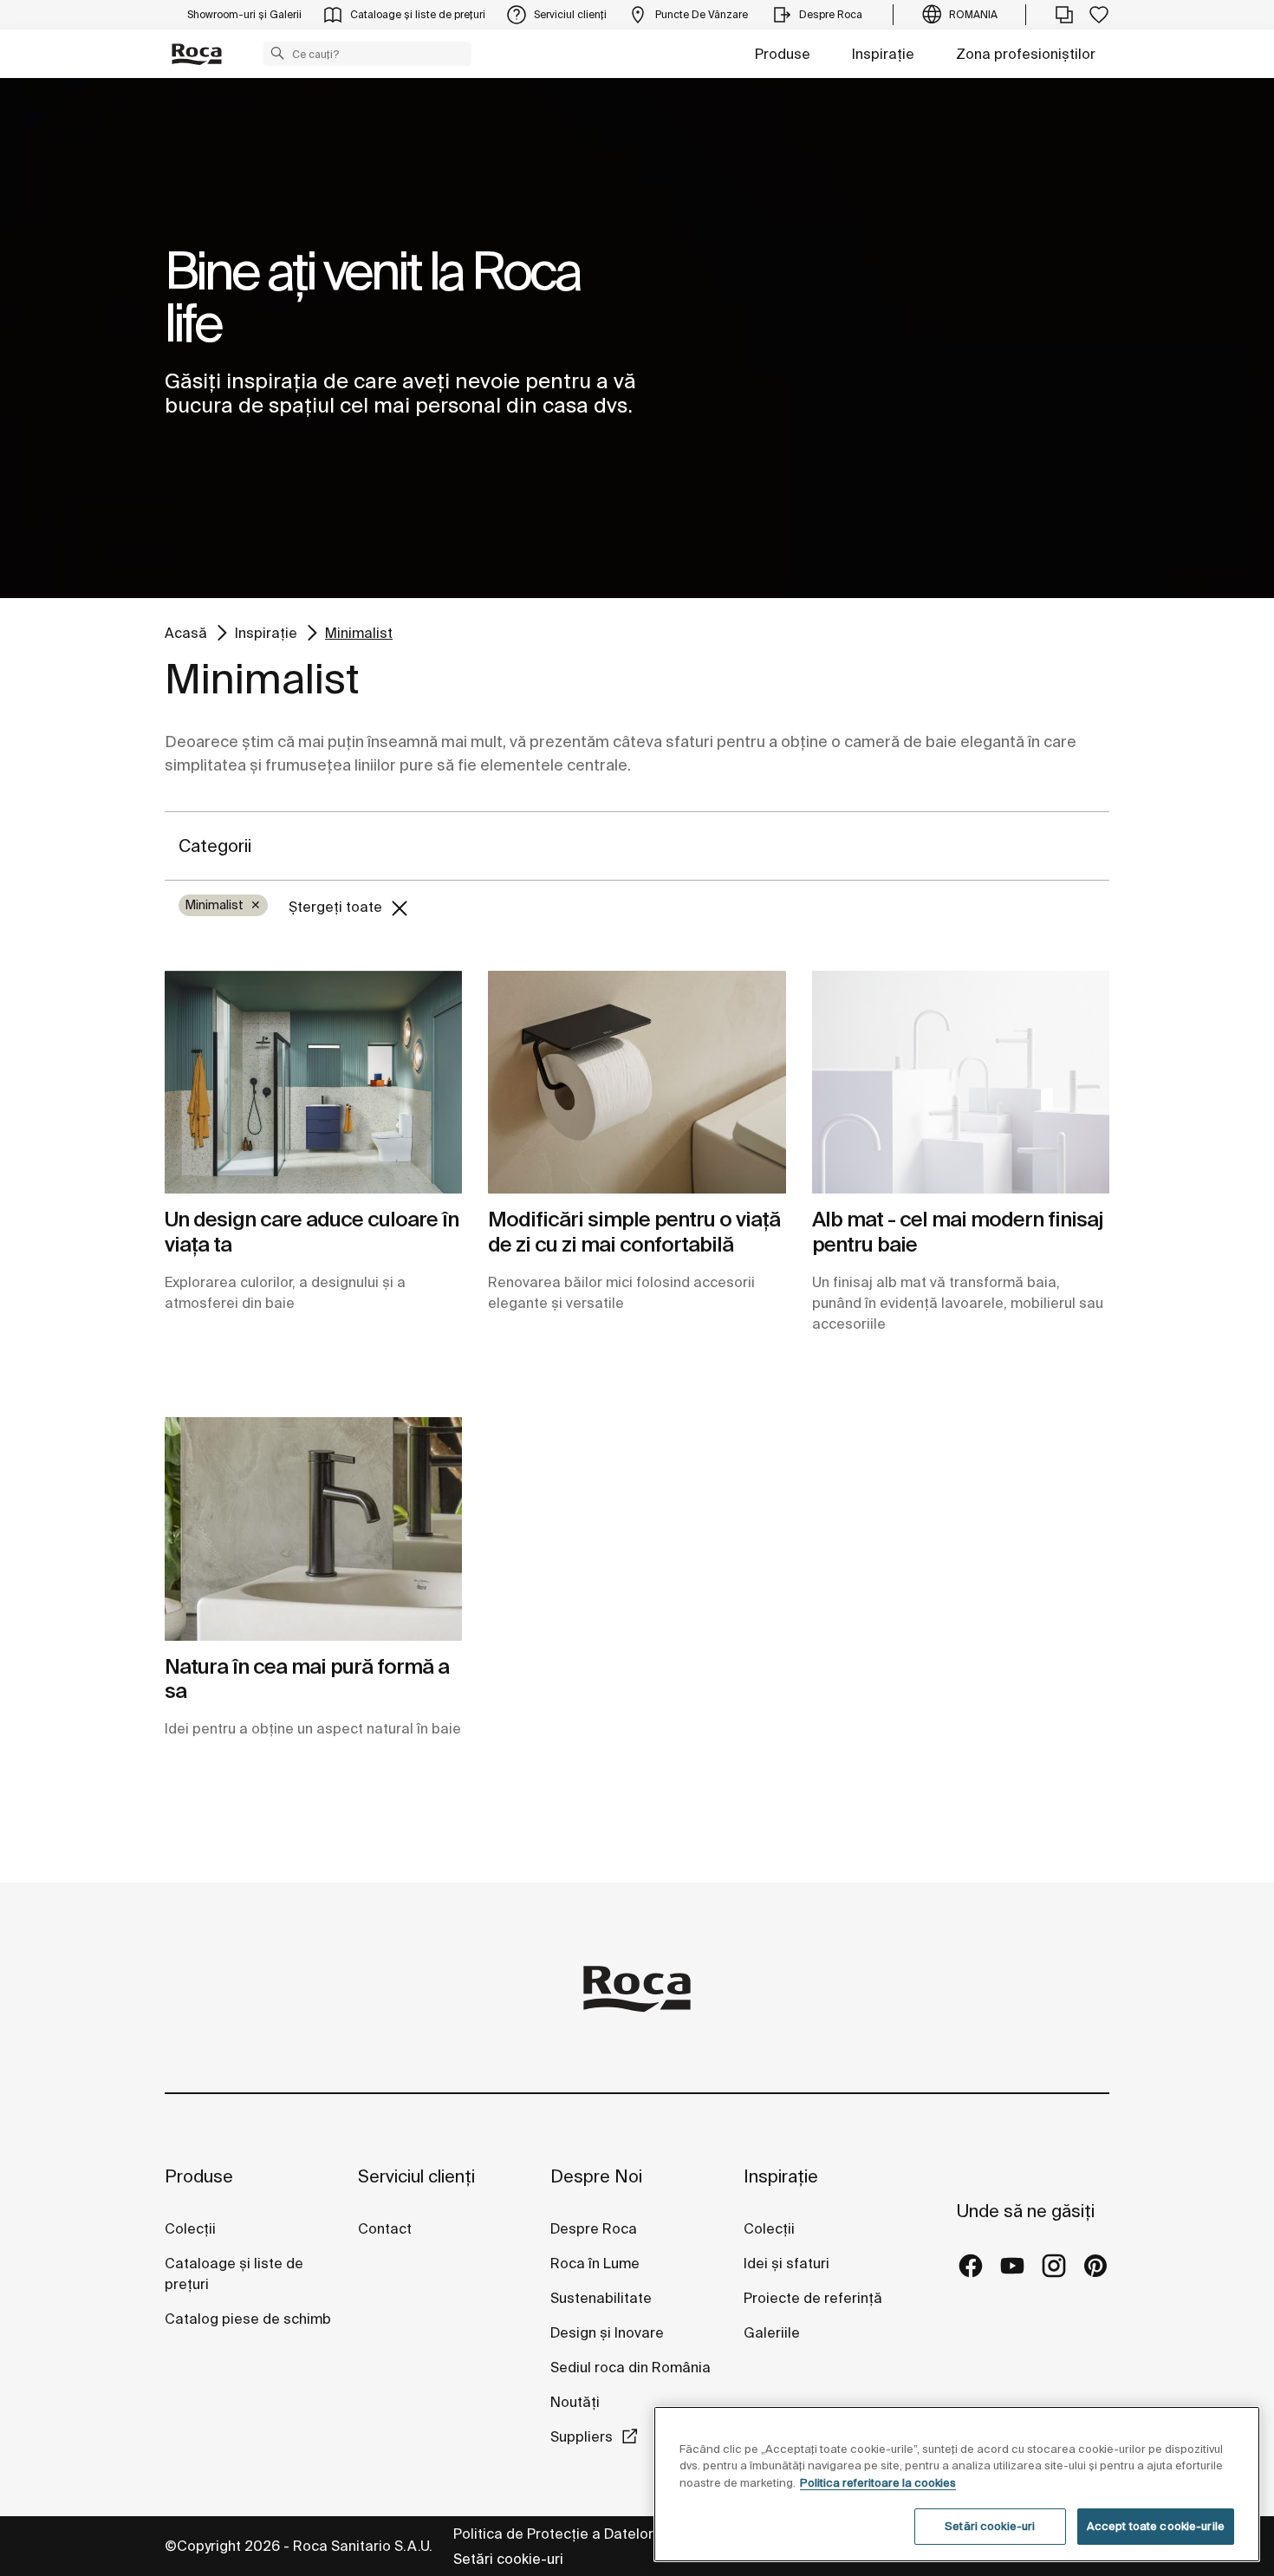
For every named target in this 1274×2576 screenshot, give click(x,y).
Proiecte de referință (813, 2298)
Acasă (186, 632)
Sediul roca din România (630, 2367)
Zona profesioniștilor (1026, 54)
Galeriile (772, 2332)
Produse (783, 54)
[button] (277, 53)
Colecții (190, 2228)
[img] (313, 1082)
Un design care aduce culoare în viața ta (312, 1232)
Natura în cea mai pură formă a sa (307, 1679)
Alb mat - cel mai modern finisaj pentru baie (958, 1232)
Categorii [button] (215, 846)
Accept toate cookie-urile (1156, 2526)
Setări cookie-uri (508, 2559)
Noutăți (577, 2402)
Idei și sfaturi (786, 2263)
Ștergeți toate (337, 907)
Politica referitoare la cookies (878, 2483)
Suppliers (582, 2436)
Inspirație (883, 54)
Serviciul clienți (416, 2176)
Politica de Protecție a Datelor (555, 2534)
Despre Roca (594, 2228)
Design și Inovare (607, 2332)
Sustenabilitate (601, 2298)
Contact (385, 2228)
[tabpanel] (637, 338)
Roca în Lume (595, 2263)
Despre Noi (596, 2176)
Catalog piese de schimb (248, 2319)
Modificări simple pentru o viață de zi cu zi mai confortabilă (634, 1232)
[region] (957, 2484)
